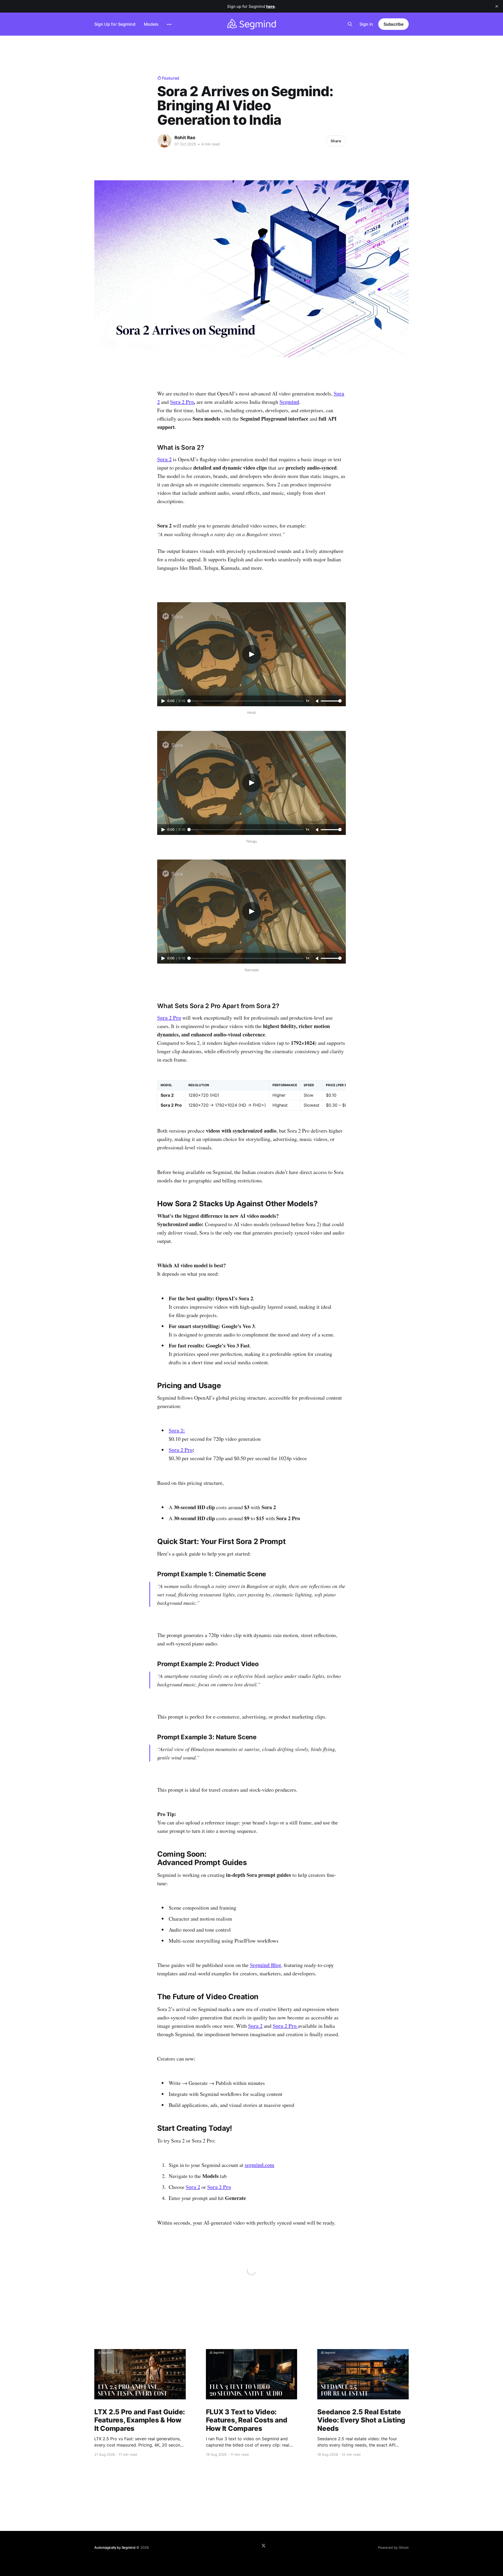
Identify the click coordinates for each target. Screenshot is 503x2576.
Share (336, 141)
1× (308, 701)
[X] (264, 2546)
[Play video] (251, 654)
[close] (497, 6)
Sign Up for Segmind (115, 24)
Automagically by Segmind (115, 2547)
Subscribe (393, 24)
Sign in (366, 24)
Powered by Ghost (393, 2547)
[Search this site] (350, 24)
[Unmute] (318, 701)
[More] (169, 24)
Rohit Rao (185, 138)
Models (151, 24)
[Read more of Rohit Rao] (165, 141)
